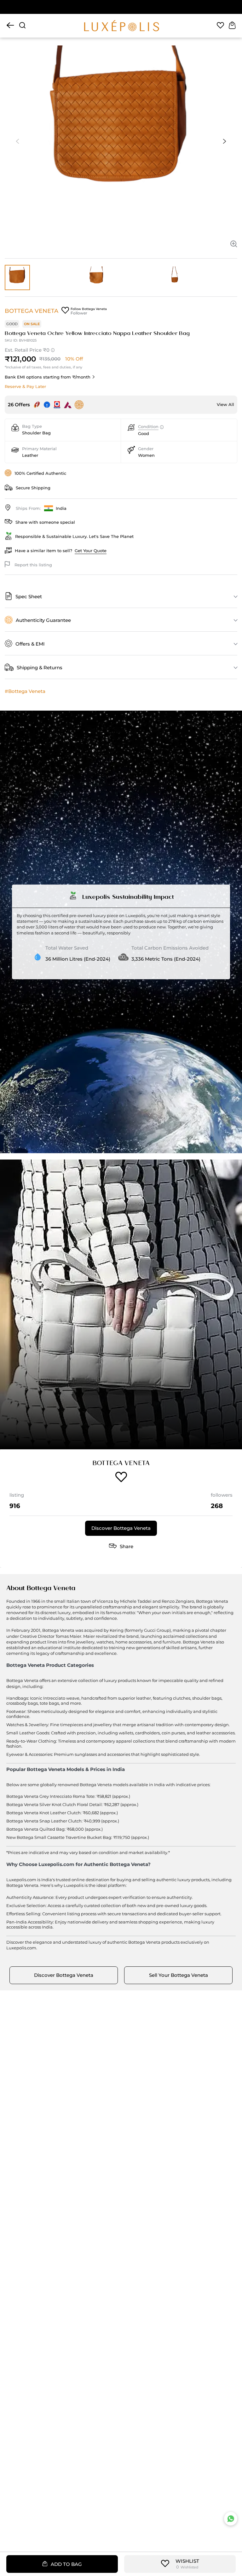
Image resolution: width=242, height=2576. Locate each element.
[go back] (10, 26)
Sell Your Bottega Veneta (179, 1975)
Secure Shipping (33, 488)
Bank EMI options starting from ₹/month (48, 377)
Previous (17, 141)
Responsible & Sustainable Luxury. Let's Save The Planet (74, 536)
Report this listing (33, 565)
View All (225, 404)
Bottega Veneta (32, 311)
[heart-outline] (220, 26)
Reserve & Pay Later (25, 386)
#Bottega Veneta (25, 691)
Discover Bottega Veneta (121, 1528)
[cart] (232, 26)
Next (225, 141)
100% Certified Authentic (40, 473)
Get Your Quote (91, 551)
